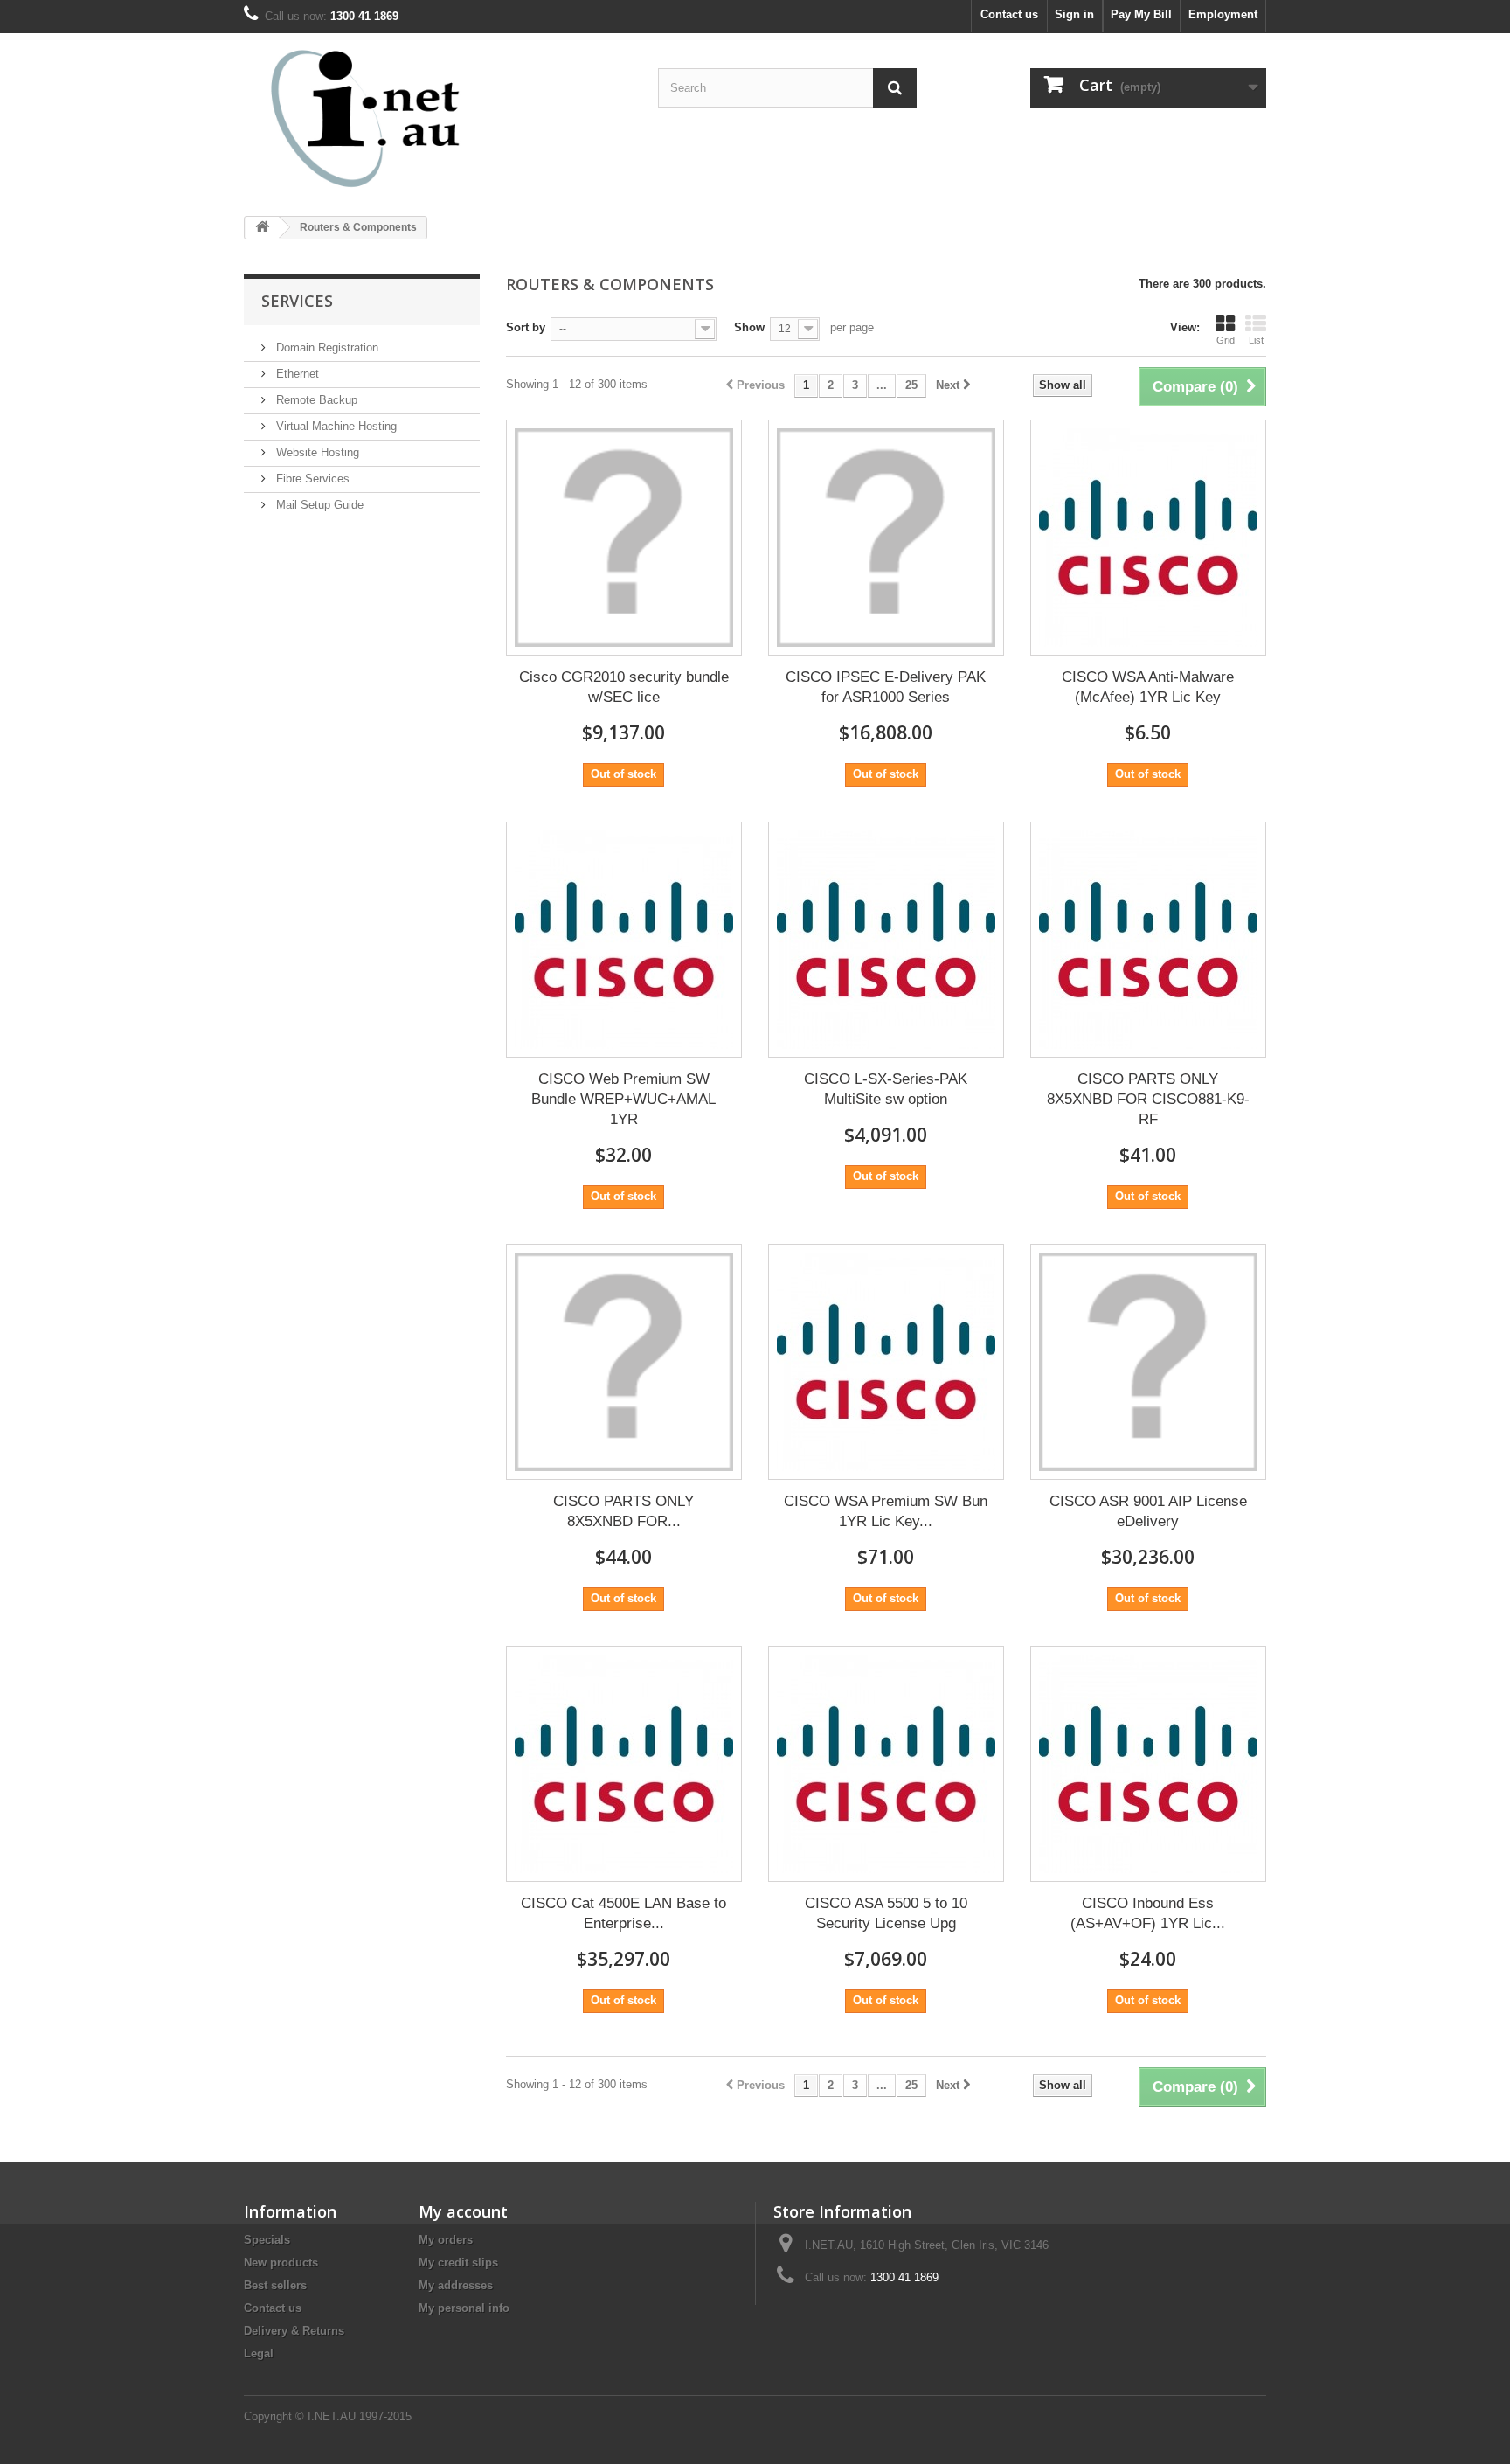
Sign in (1074, 14)
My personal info (464, 2308)
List (1256, 340)
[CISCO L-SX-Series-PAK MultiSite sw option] (886, 940)
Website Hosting (316, 452)
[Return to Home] (262, 228)
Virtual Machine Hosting (335, 426)
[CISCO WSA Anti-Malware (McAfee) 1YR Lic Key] (1148, 538)
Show (749, 327)
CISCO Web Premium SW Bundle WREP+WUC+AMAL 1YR (623, 1099)
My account (463, 2211)
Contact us (1009, 14)
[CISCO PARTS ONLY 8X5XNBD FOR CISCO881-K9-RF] (1148, 940)
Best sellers (275, 2285)
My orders (446, 2240)
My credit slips (458, 2263)
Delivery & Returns (294, 2331)
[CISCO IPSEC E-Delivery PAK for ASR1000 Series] (886, 538)
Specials (267, 2240)
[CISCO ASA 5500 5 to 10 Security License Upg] (886, 1764)
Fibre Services (311, 479)
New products (281, 2263)
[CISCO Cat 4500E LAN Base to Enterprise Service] (624, 1764)
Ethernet (296, 374)
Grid (1226, 340)
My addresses (456, 2285)
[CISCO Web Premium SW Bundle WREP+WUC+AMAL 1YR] (624, 940)
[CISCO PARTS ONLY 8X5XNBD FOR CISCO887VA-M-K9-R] (624, 1362)
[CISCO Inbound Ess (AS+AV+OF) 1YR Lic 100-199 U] (1148, 1764)
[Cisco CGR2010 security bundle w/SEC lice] (624, 538)
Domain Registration (326, 347)
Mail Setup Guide (318, 505)
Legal (259, 2353)
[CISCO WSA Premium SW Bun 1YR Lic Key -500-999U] (886, 1362)
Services (297, 301)
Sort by (526, 327)
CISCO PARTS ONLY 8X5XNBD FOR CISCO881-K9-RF (1148, 1099)
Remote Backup (315, 400)
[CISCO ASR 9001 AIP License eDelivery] (1148, 1362)
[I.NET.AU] (405, 118)
